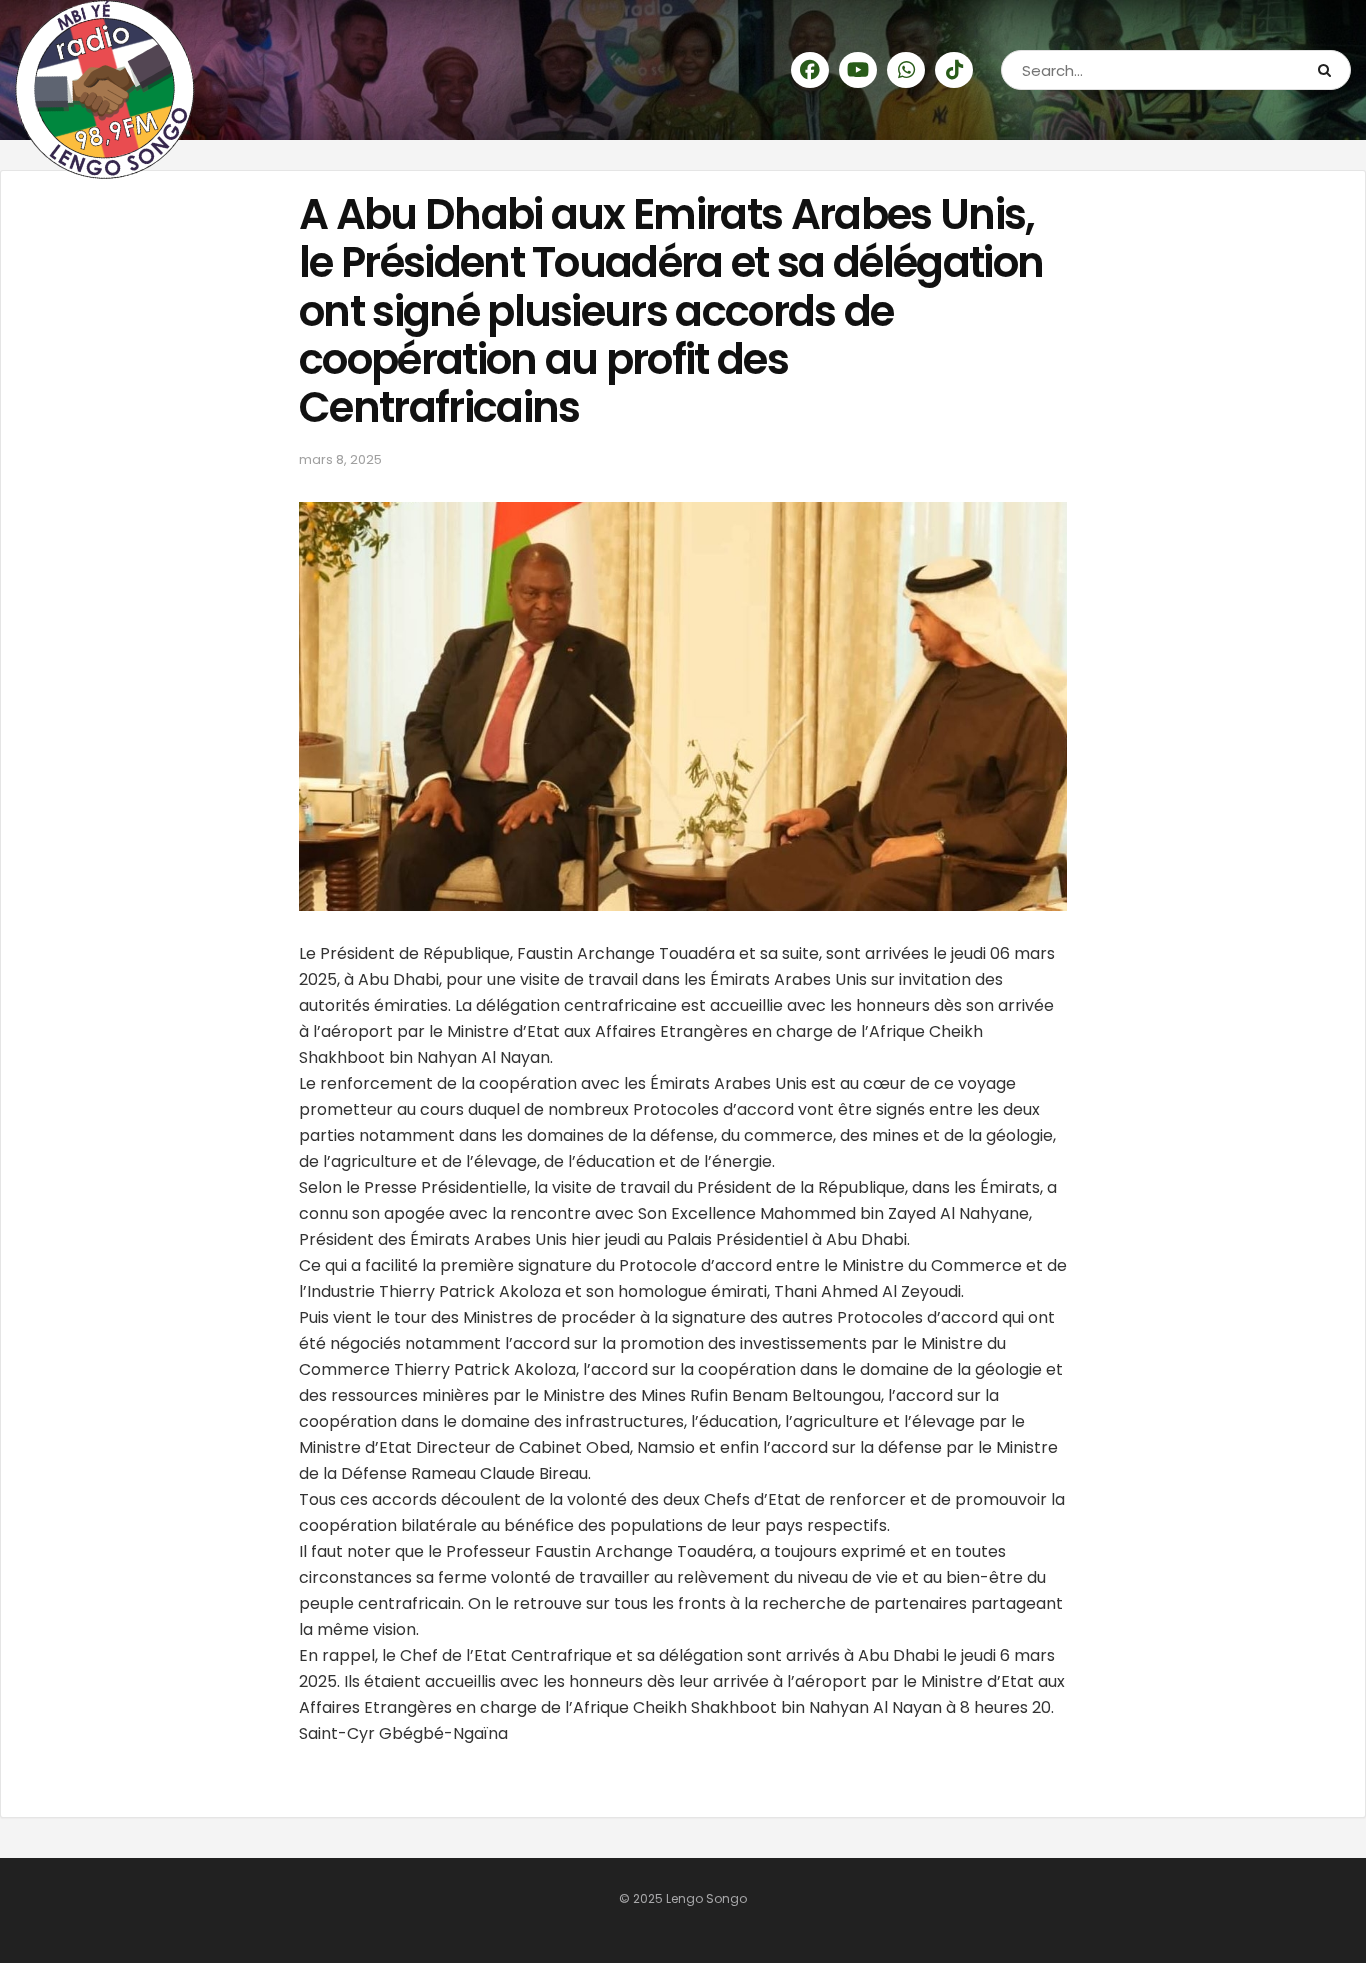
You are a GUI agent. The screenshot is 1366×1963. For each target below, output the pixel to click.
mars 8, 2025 (340, 459)
